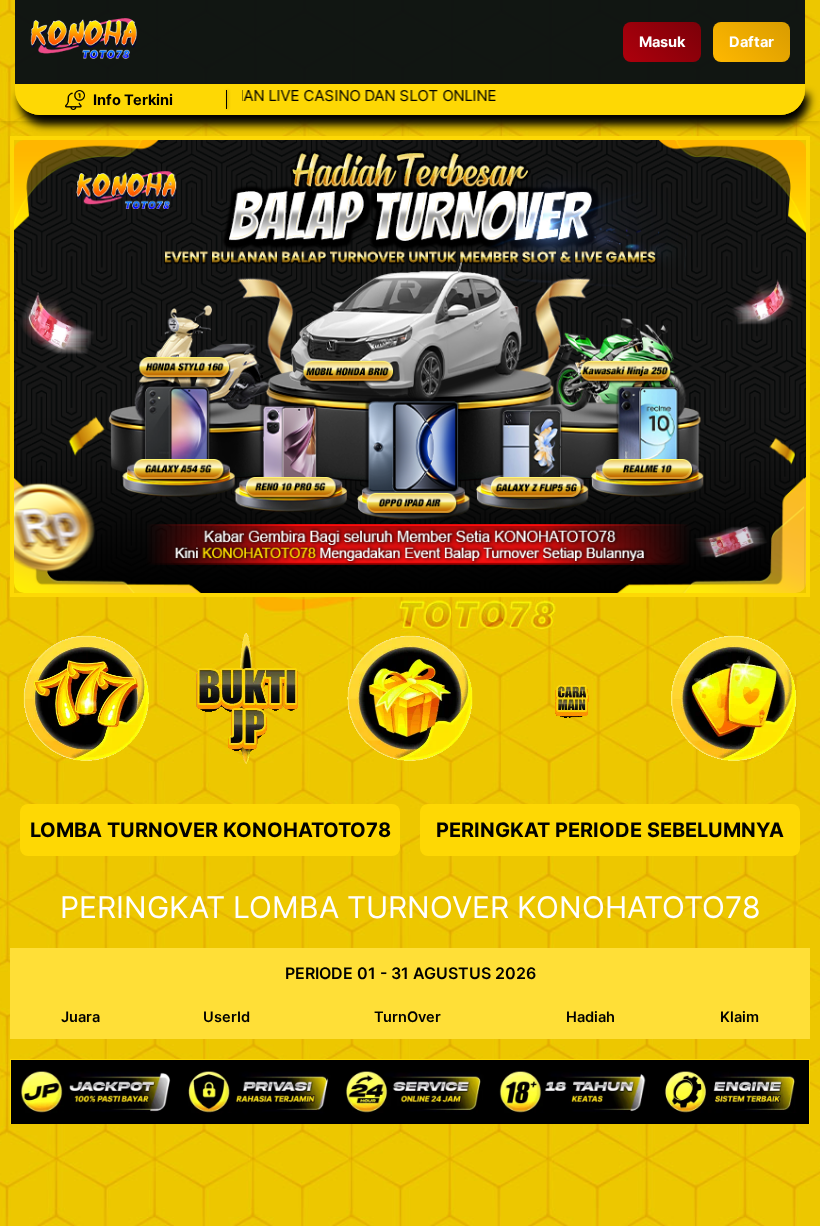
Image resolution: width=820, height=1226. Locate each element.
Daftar (751, 42)
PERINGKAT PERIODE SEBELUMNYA (610, 830)
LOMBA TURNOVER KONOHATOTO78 (210, 830)
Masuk (662, 42)
